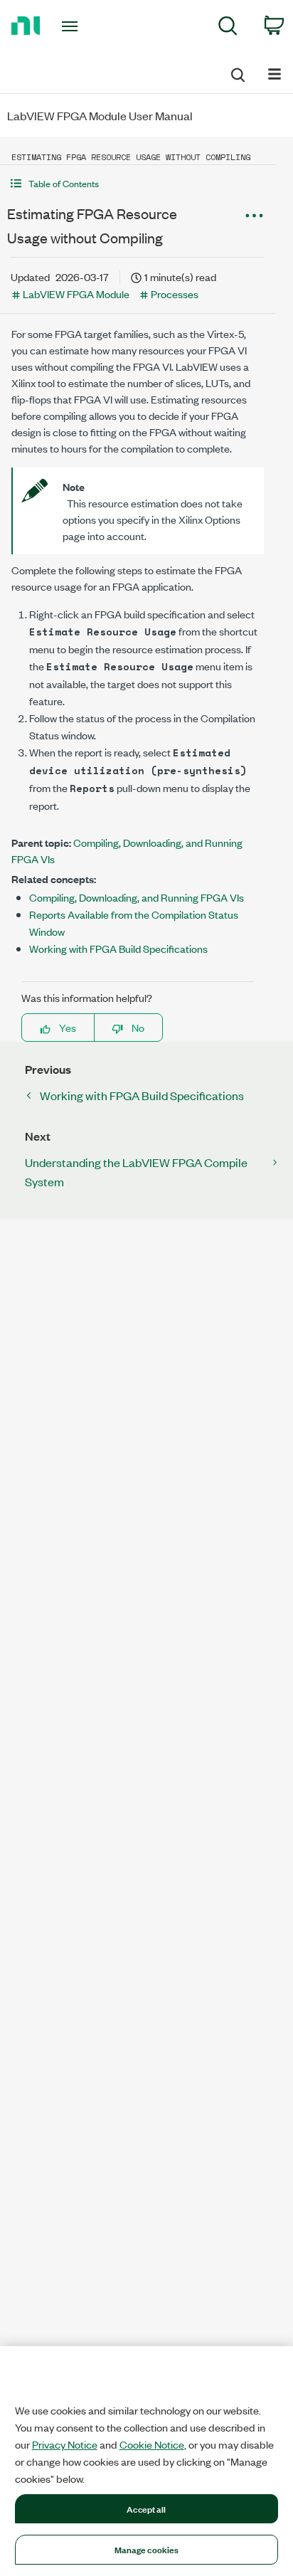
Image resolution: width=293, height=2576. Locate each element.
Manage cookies (147, 2549)
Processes (175, 294)
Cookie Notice (152, 2444)
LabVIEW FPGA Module (76, 294)
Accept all (146, 2508)
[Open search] (237, 73)
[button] (138, 183)
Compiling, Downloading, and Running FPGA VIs (137, 897)
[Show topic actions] (254, 216)
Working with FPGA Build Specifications (118, 948)
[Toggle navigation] (73, 26)
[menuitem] (228, 28)
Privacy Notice (65, 2444)
